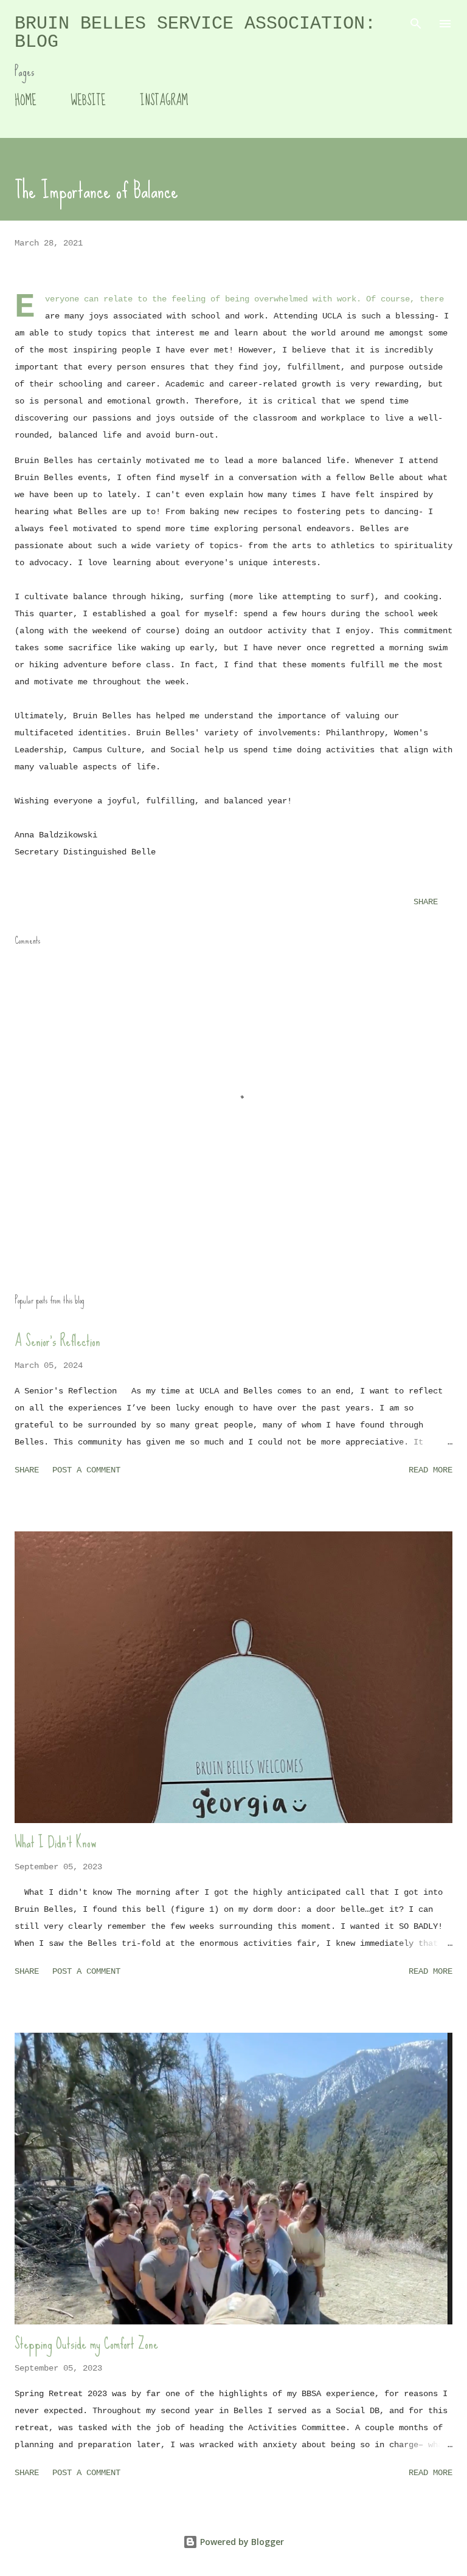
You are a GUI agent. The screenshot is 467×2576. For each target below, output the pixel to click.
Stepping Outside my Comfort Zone (86, 2344)
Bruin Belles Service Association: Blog (195, 33)
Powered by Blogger (241, 2542)
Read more (431, 1470)
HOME (26, 101)
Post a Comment (86, 1470)
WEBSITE (88, 101)
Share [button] (426, 902)
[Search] (416, 22)
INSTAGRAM (164, 101)
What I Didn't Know (55, 1842)
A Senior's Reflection (57, 1341)
